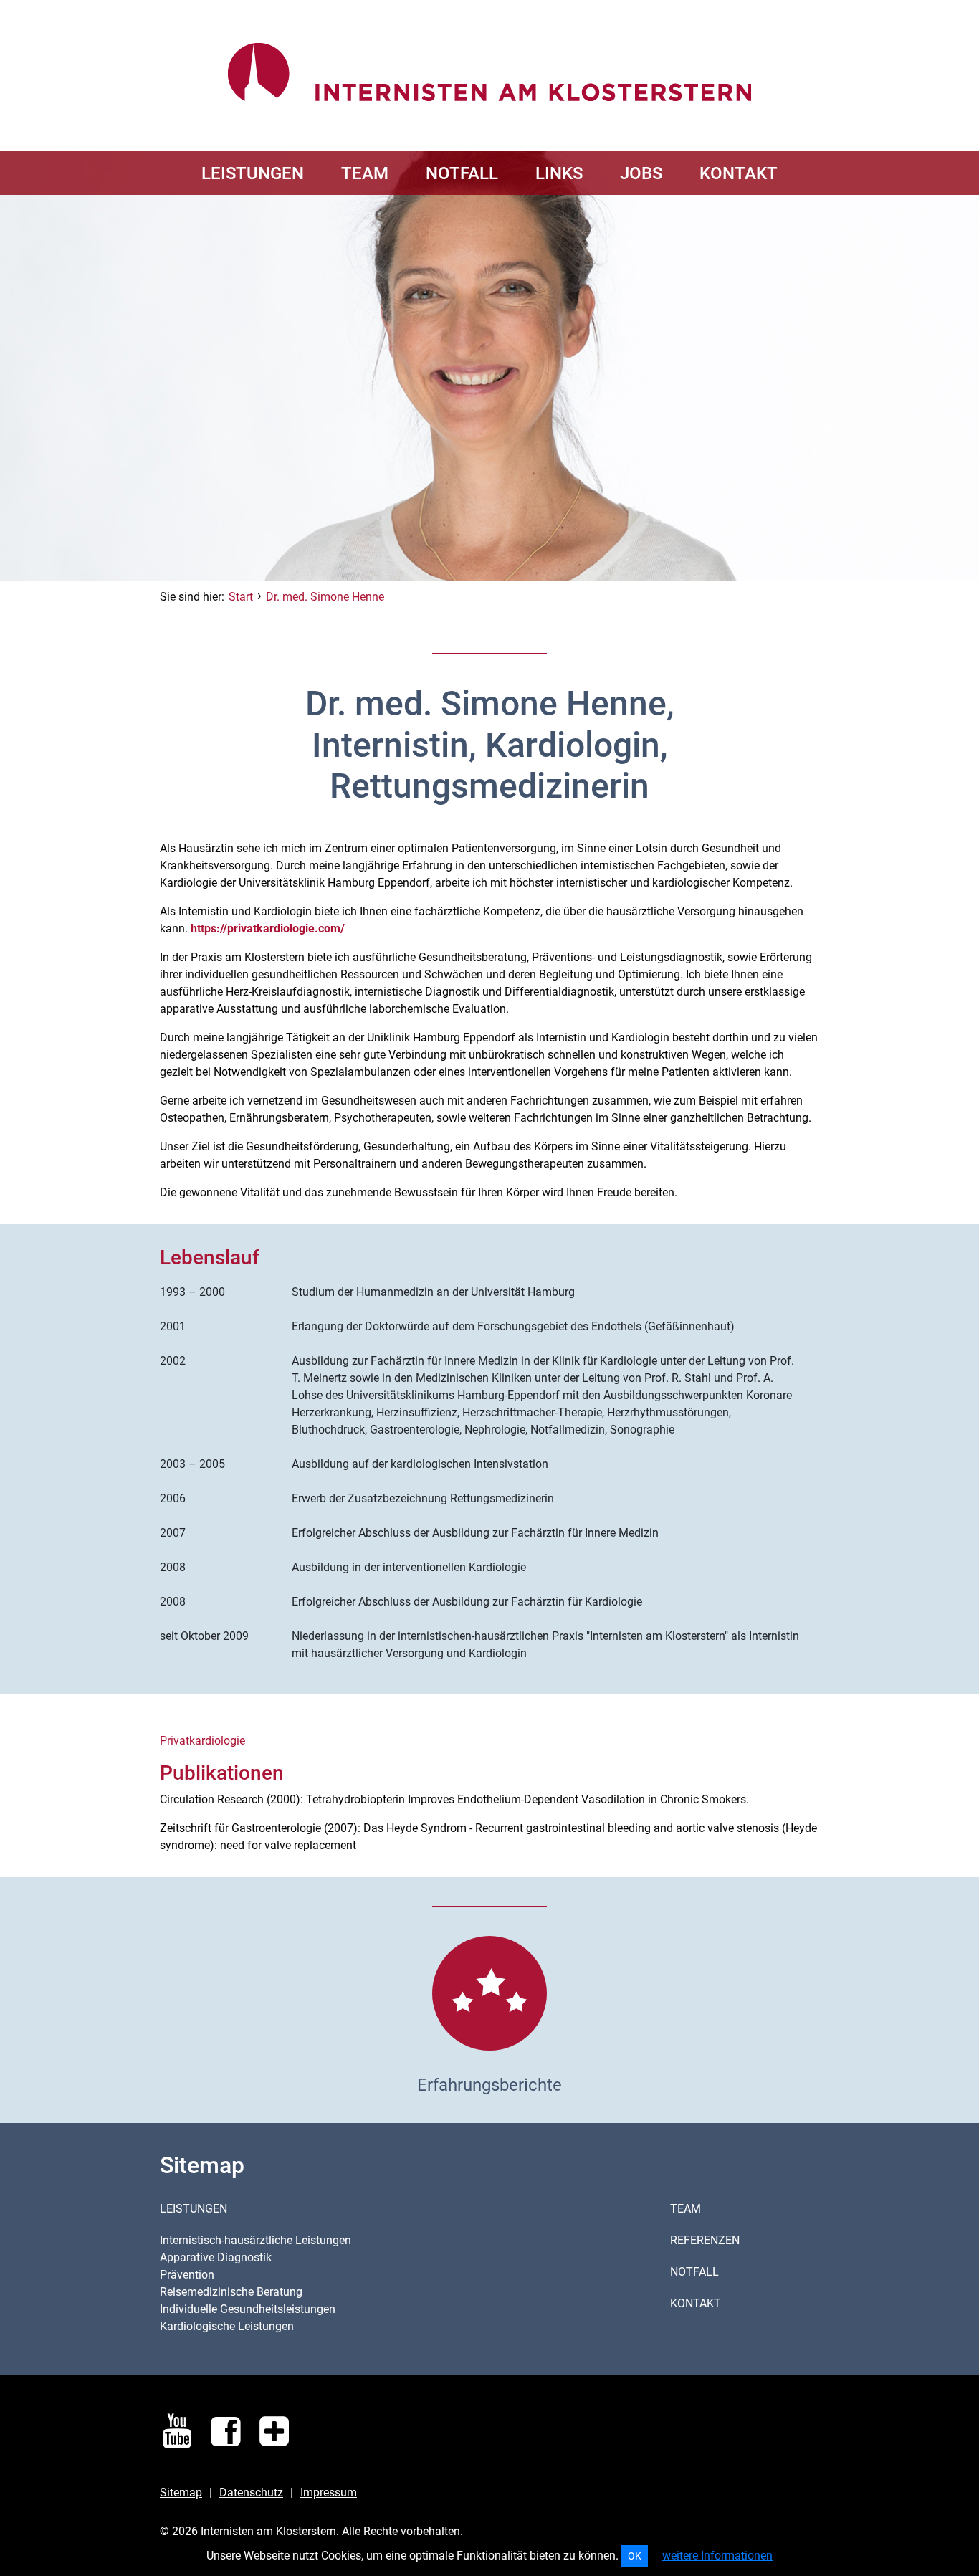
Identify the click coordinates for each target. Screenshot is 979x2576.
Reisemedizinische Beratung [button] (231, 2292)
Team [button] (686, 2209)
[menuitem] (253, 173)
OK (635, 2556)
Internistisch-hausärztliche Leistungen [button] (256, 2240)
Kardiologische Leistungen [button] (227, 2326)
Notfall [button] (694, 2272)
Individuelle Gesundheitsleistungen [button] (248, 2309)
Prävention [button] (187, 2275)
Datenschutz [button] (251, 2492)
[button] (253, 173)
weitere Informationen (717, 2556)
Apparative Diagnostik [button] (216, 2257)
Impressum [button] (329, 2492)
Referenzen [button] (705, 2240)
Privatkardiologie (202, 1741)
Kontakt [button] (696, 2303)
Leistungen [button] (194, 2209)
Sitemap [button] (181, 2492)
